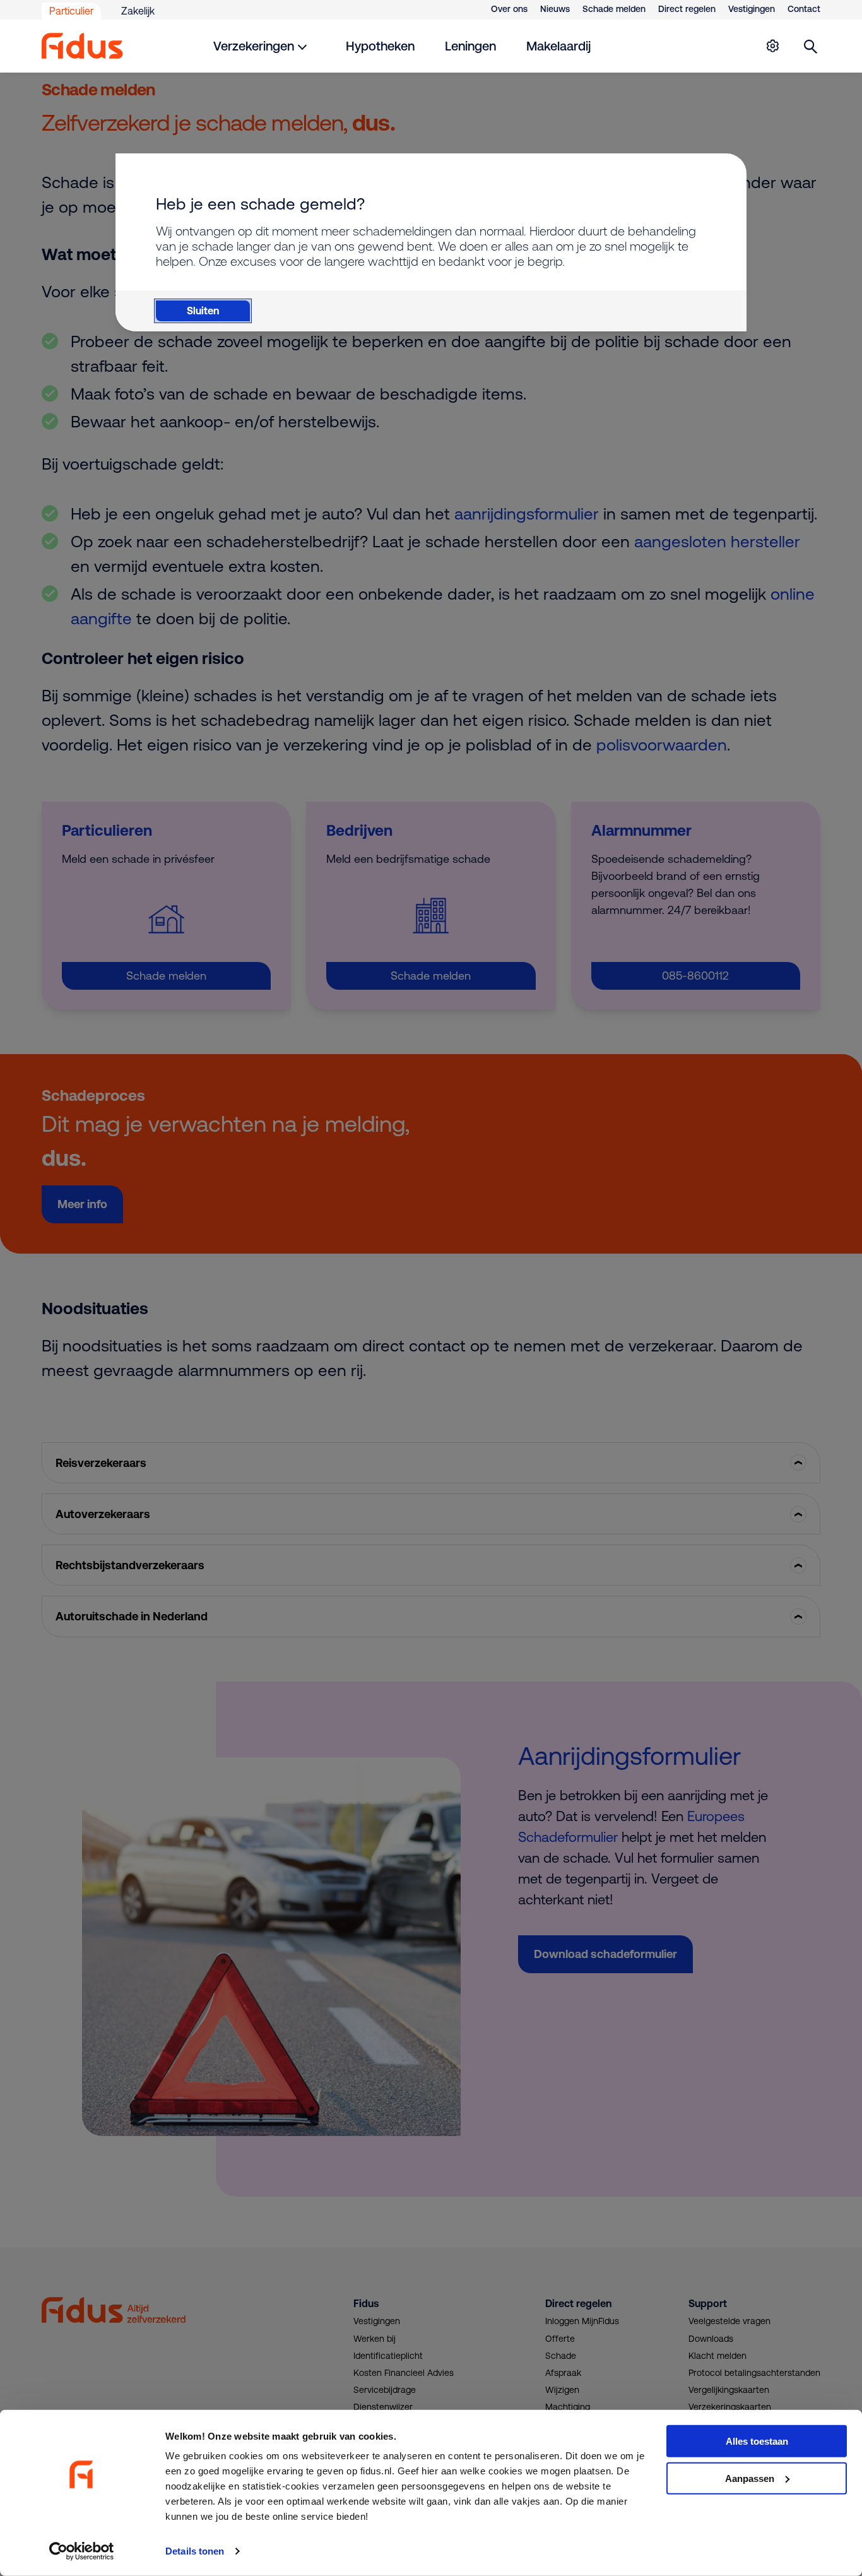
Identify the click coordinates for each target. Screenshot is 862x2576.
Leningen (470, 46)
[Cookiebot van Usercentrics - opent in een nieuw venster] (82, 2551)
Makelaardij (558, 46)
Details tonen (195, 2551)
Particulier (71, 11)
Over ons (509, 9)
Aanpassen (750, 2478)
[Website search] (811, 46)
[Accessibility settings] (772, 46)
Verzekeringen (254, 46)
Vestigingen (752, 9)
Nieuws (555, 9)
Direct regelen (687, 9)
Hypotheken (380, 46)
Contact (804, 9)
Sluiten (203, 311)
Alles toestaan (757, 2441)
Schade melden (614, 9)
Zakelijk (138, 11)
